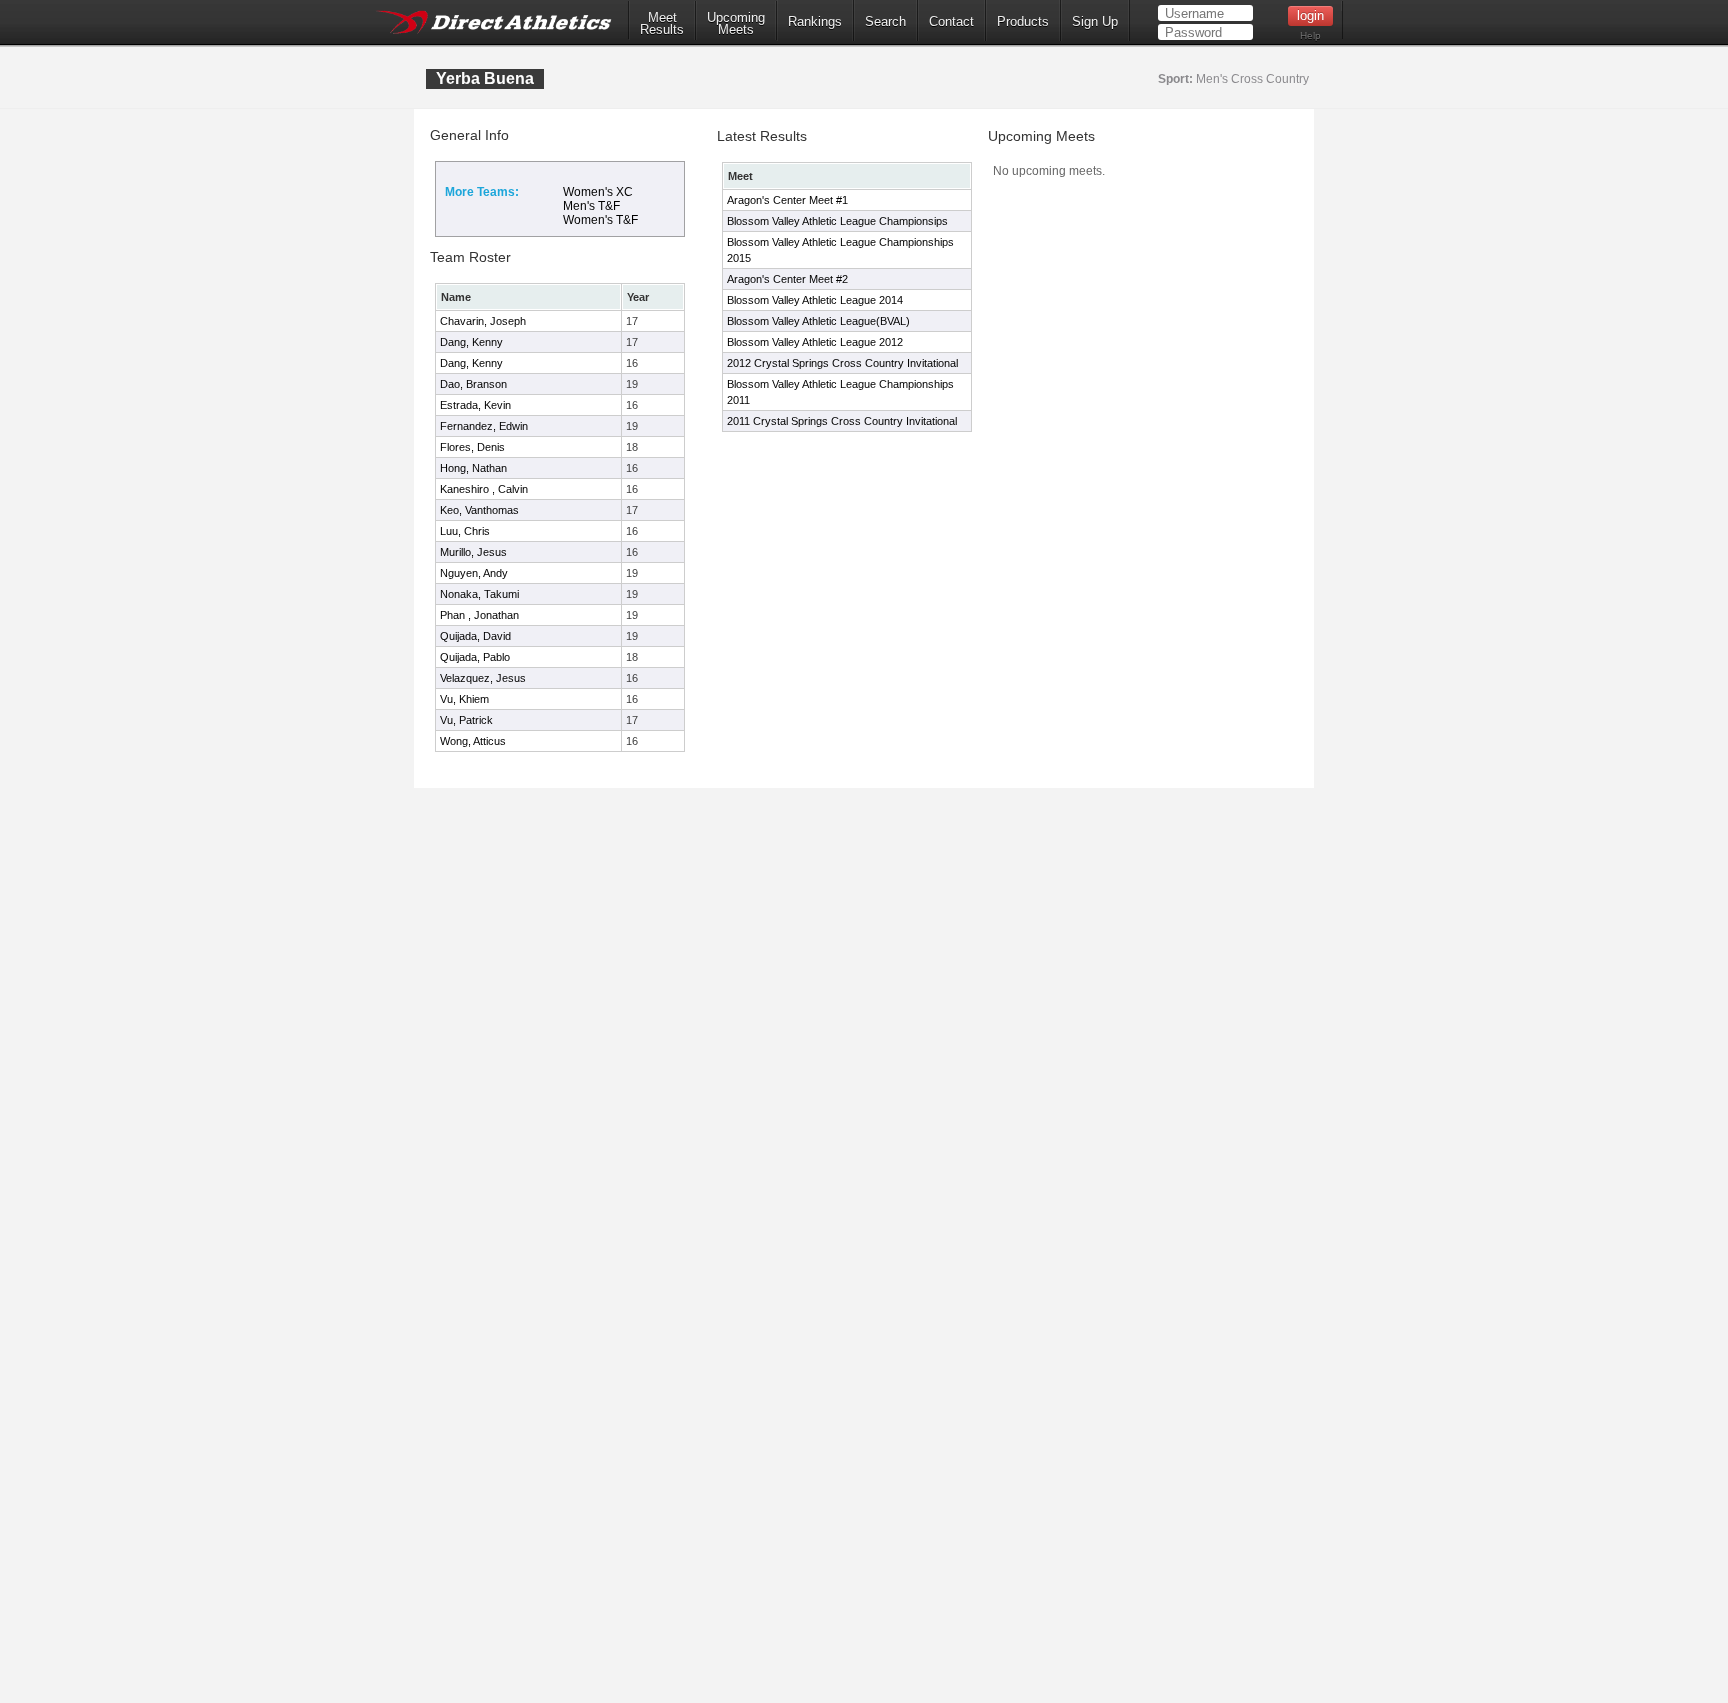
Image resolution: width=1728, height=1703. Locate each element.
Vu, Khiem (464, 699)
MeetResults (662, 24)
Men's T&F (591, 206)
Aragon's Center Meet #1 (787, 200)
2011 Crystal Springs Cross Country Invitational (842, 421)
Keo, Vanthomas (479, 510)
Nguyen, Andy (474, 573)
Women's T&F (600, 220)
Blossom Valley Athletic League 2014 (815, 300)
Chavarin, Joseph (483, 321)
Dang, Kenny (471, 342)
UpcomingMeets (736, 24)
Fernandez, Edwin (484, 426)
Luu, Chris (465, 531)
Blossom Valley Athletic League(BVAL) (818, 321)
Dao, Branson (473, 384)
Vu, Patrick (466, 720)
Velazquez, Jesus (483, 678)
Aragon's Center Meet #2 (787, 279)
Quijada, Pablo (475, 657)
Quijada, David (475, 636)
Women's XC (598, 192)
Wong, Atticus (473, 741)
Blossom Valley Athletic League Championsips (837, 221)
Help (1310, 35)
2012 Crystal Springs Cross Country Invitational (842, 363)
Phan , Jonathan (479, 615)
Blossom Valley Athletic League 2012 (815, 342)
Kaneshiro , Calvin (484, 489)
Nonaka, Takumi (479, 594)
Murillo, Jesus (473, 552)
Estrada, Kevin (475, 405)
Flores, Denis (472, 447)
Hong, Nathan (473, 468)
